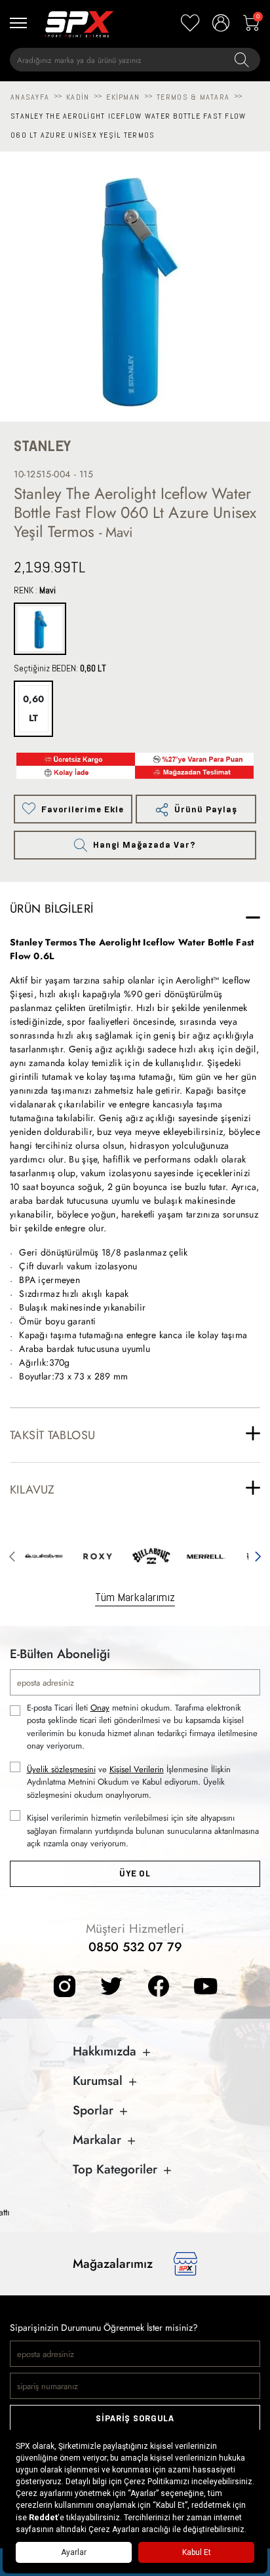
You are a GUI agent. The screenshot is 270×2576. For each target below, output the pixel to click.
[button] (12, 1555)
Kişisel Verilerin (137, 1769)
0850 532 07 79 (135, 1947)
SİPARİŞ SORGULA (135, 2418)
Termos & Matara (193, 97)
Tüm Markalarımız (135, 1597)
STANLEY (42, 446)
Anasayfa (30, 97)
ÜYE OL (135, 1873)
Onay (100, 1708)
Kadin (78, 97)
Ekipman (123, 97)
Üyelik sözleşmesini (61, 1769)
